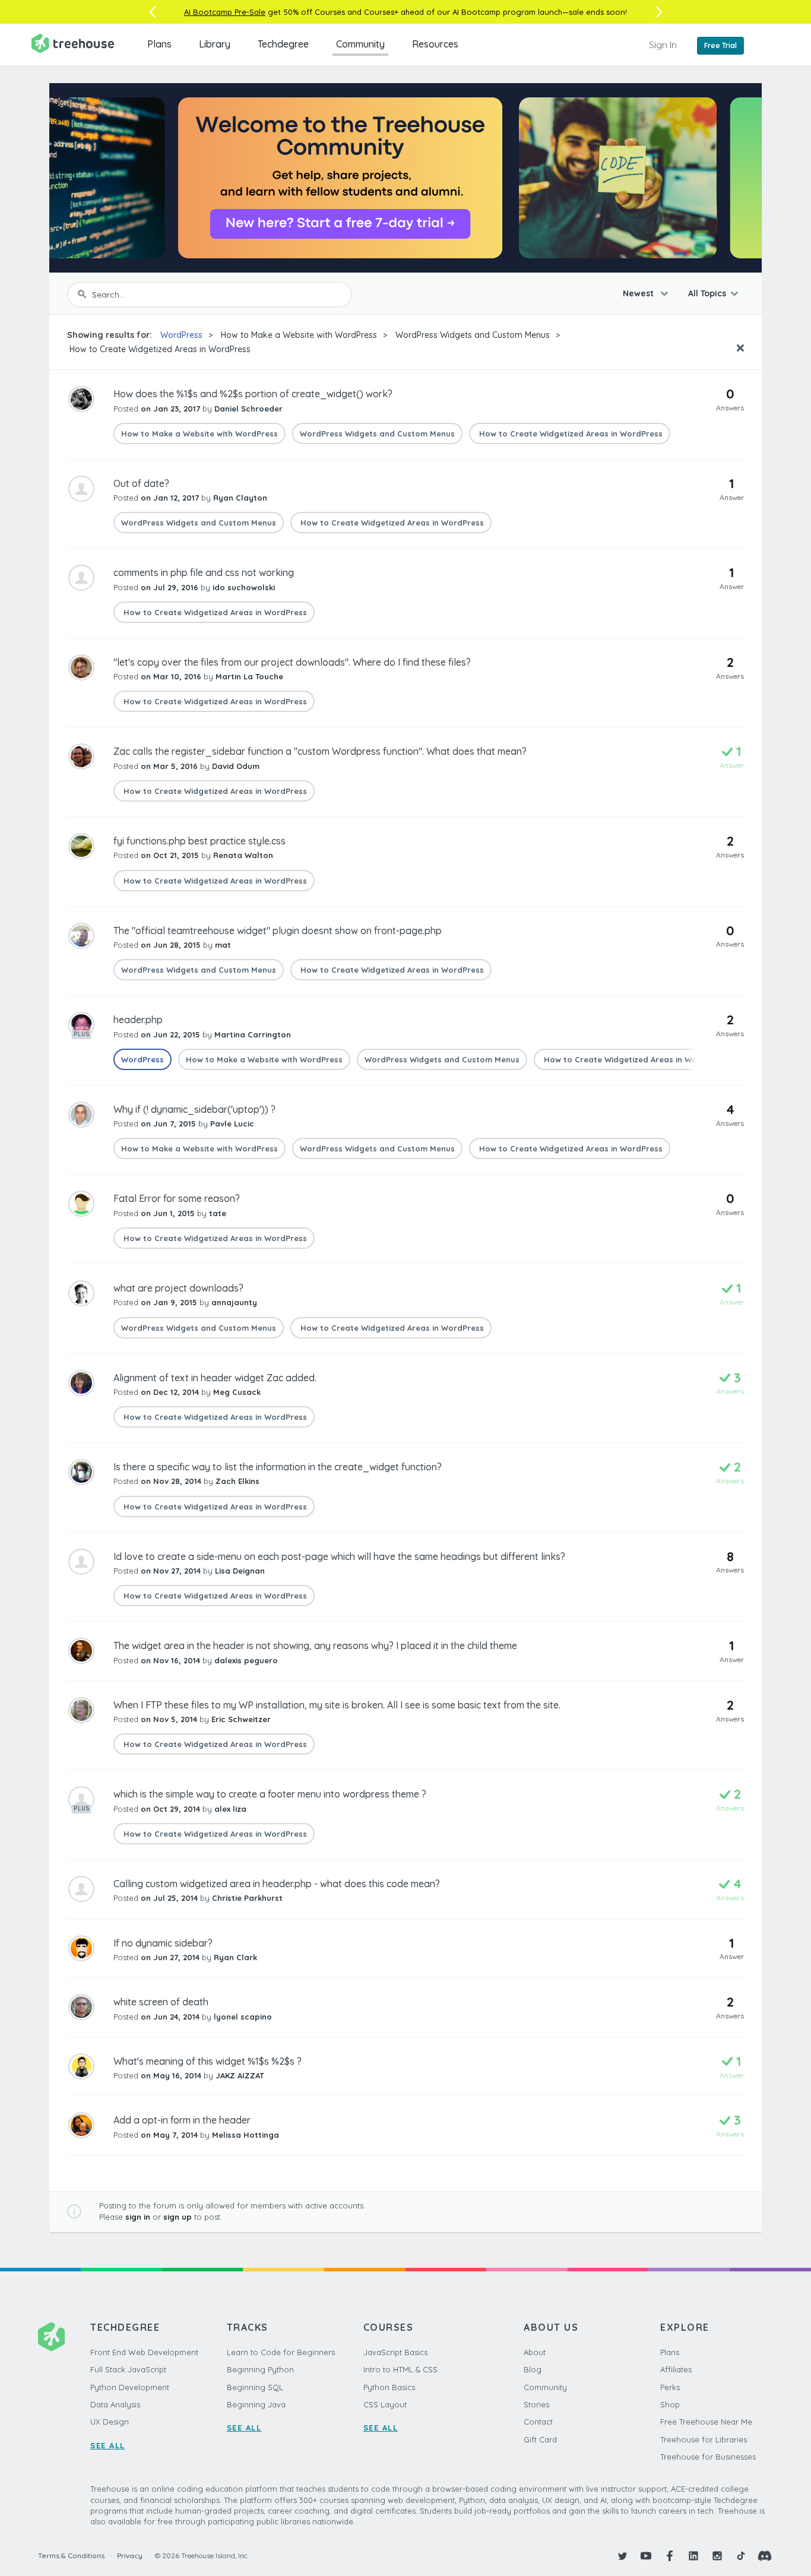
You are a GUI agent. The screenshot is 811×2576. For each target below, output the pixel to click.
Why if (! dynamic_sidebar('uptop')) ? (194, 1109)
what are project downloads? (178, 1288)
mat (223, 945)
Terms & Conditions (71, 2556)
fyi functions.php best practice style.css (199, 841)
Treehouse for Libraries (704, 2439)
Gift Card (540, 2439)
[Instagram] (717, 2556)
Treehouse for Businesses (708, 2457)
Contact (538, 2422)
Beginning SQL (255, 2387)
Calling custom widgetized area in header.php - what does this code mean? (277, 1884)
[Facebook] (670, 2556)
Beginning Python (260, 2369)
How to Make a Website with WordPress (299, 335)
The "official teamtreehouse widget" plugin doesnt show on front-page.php (278, 931)
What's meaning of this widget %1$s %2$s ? (207, 2061)
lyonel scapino (243, 2017)
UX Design (110, 2422)
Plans (159, 44)
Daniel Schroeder (248, 409)
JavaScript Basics (395, 2352)
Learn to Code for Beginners (281, 2352)
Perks (670, 2387)
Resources (435, 44)
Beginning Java (256, 2404)
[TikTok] (741, 2556)
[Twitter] (622, 2556)
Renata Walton (243, 855)
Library (215, 44)
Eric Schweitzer (241, 1719)
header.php (138, 1020)
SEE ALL (108, 2445)
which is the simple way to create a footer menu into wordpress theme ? (270, 1794)
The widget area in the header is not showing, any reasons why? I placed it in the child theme (315, 1645)
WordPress (181, 335)
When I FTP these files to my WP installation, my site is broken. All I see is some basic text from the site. (337, 1705)
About (535, 2352)
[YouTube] (646, 2556)
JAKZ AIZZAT (240, 2075)
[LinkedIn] (693, 2556)
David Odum (236, 766)
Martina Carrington (253, 1034)
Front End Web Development (144, 2352)
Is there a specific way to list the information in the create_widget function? (278, 1467)
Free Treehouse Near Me (706, 2422)
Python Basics (389, 2387)
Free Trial (720, 45)
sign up (178, 2217)
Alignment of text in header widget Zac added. (215, 1378)
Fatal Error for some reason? (177, 1198)
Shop (670, 2404)
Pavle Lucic (232, 1124)
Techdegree (283, 44)
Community (360, 44)
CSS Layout (385, 2404)
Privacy (130, 2556)
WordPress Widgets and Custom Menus (473, 335)
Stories (536, 2404)
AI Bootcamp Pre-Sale (225, 12)
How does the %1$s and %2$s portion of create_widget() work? (253, 394)
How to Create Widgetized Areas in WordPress (159, 349)
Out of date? (141, 483)
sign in (138, 2217)
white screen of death (161, 2002)
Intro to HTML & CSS (400, 2369)
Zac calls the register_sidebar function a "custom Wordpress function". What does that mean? (320, 751)
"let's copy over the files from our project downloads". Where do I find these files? (292, 662)
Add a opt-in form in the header (182, 2120)
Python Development (130, 2387)
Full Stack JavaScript (128, 2369)
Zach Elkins (237, 1481)
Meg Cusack (237, 1392)
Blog (533, 2369)
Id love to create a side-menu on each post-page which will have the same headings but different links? (339, 1556)
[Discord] (765, 2556)
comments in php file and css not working (204, 572)
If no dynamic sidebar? (163, 1943)
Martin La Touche (249, 676)
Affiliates (676, 2369)
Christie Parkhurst (247, 1898)
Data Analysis (115, 2404)
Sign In (663, 45)
